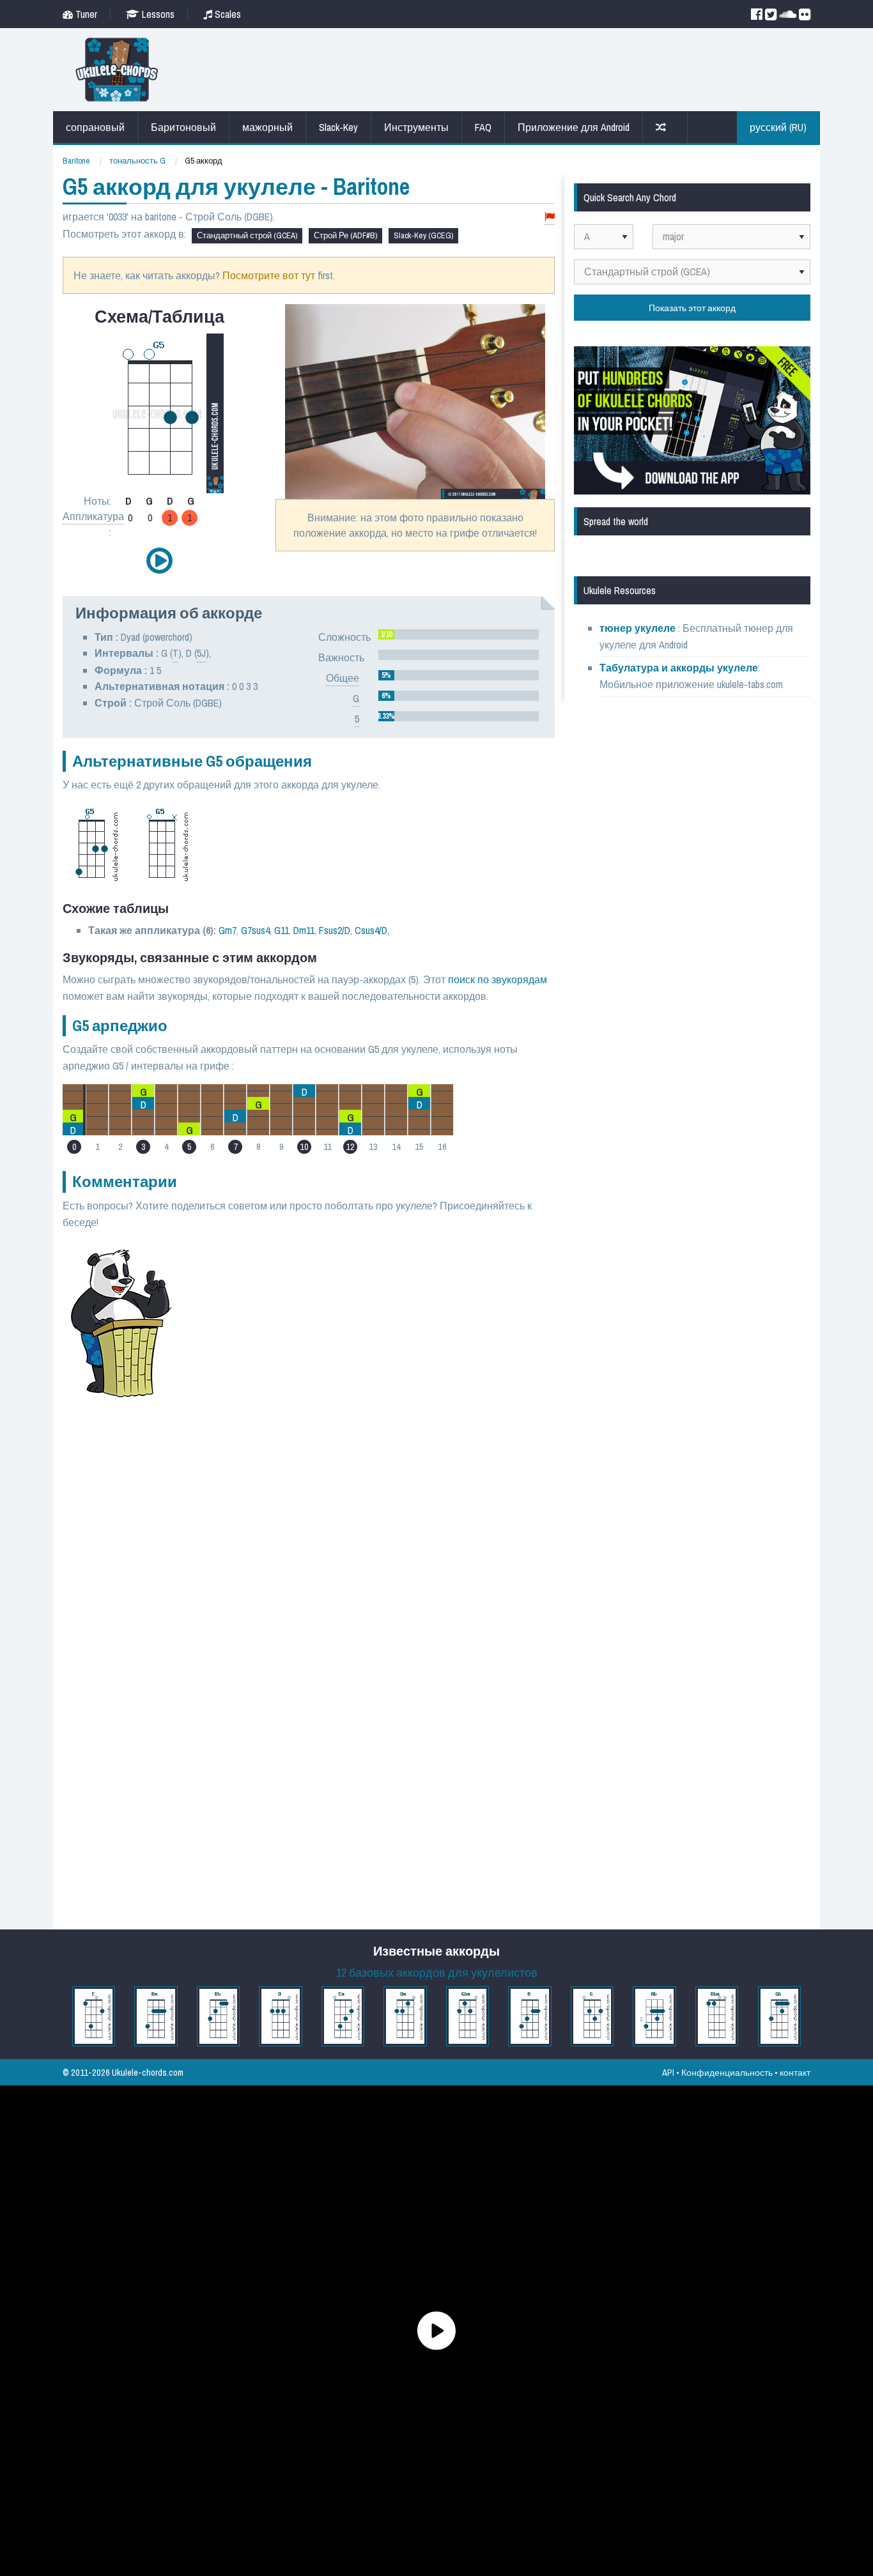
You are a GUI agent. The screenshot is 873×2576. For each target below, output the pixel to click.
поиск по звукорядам (498, 979)
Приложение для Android (574, 127)
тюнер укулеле (639, 628)
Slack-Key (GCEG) (423, 235)
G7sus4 (255, 930)
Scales (227, 14)
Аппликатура (93, 516)
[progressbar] (459, 634)
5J (201, 653)
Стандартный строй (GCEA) (247, 235)
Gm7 (228, 930)
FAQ (483, 127)
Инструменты (416, 127)
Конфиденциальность (727, 2072)
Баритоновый (183, 127)
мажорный (267, 127)
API (668, 2072)
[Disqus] (371, 1416)
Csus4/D (371, 930)
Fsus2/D (335, 930)
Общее (343, 678)
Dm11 (304, 930)
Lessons (157, 14)
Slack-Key (338, 127)
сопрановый (95, 127)
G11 (282, 930)
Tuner (85, 14)
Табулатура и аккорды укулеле (679, 668)
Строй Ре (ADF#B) (345, 235)
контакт (795, 2072)
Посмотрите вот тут (269, 275)
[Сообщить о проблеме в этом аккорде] (550, 217)
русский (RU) (778, 127)
